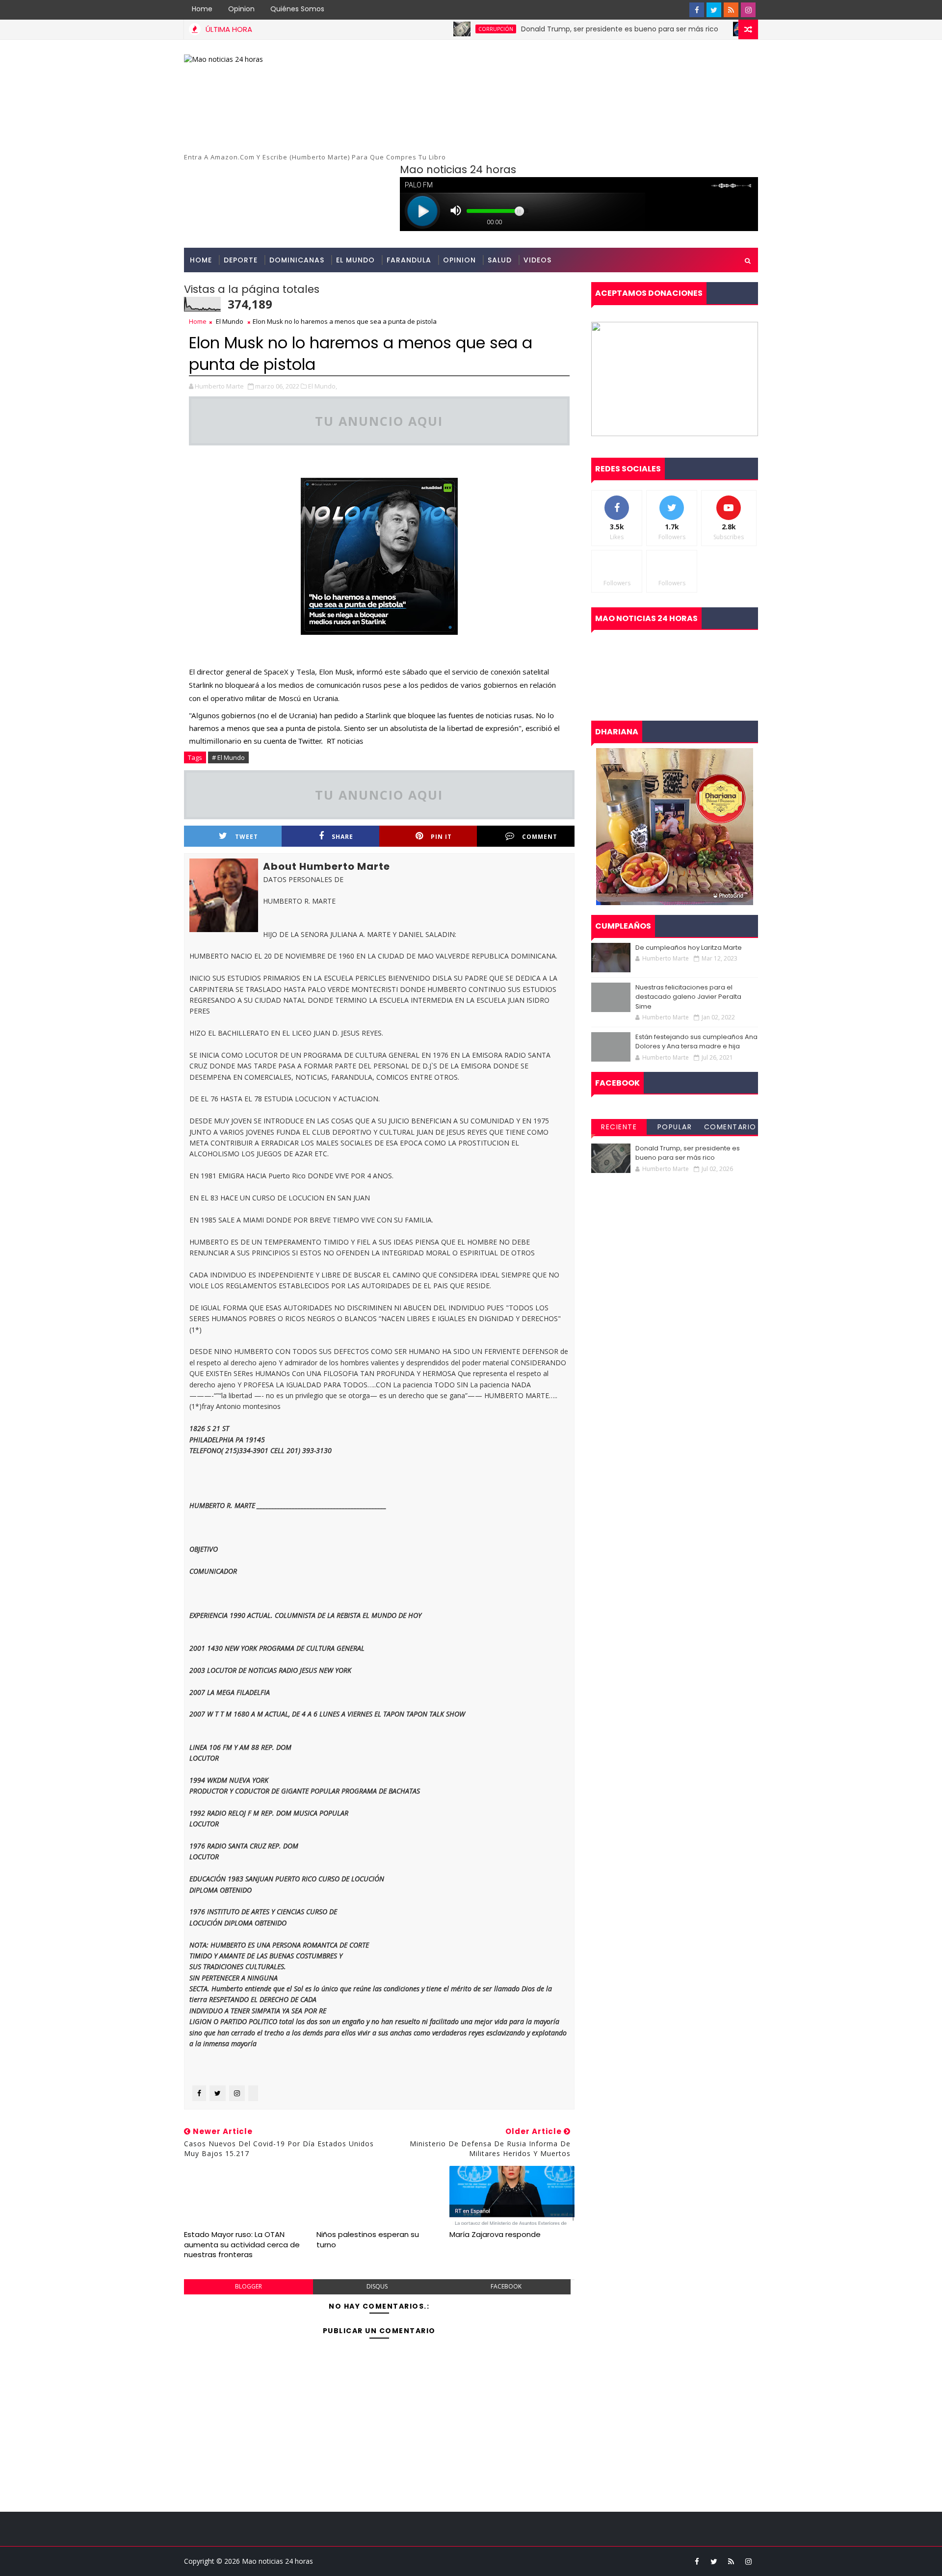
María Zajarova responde (495, 2234)
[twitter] (714, 10)
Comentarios (730, 1128)
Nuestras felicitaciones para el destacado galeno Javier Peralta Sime (688, 997)
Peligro (693, 29)
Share (342, 837)
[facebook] (697, 10)
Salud (500, 260)
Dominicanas (297, 260)
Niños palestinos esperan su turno (368, 2239)
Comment (540, 837)
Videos (537, 260)
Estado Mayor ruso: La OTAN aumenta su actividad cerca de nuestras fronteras (242, 2244)
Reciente (619, 1127)
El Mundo (355, 260)
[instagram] (748, 10)
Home (202, 9)
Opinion (241, 9)
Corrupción (420, 29)
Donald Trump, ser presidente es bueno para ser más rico (544, 29)
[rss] (731, 10)
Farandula (409, 260)
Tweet (247, 837)
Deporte (241, 260)
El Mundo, (323, 386)
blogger (249, 2286)
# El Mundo (228, 757)
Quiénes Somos (297, 9)
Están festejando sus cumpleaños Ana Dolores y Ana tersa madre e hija (696, 1042)
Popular (675, 1127)
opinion (459, 260)
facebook (506, 2286)
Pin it (441, 837)
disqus (377, 2286)
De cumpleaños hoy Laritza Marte (689, 948)
